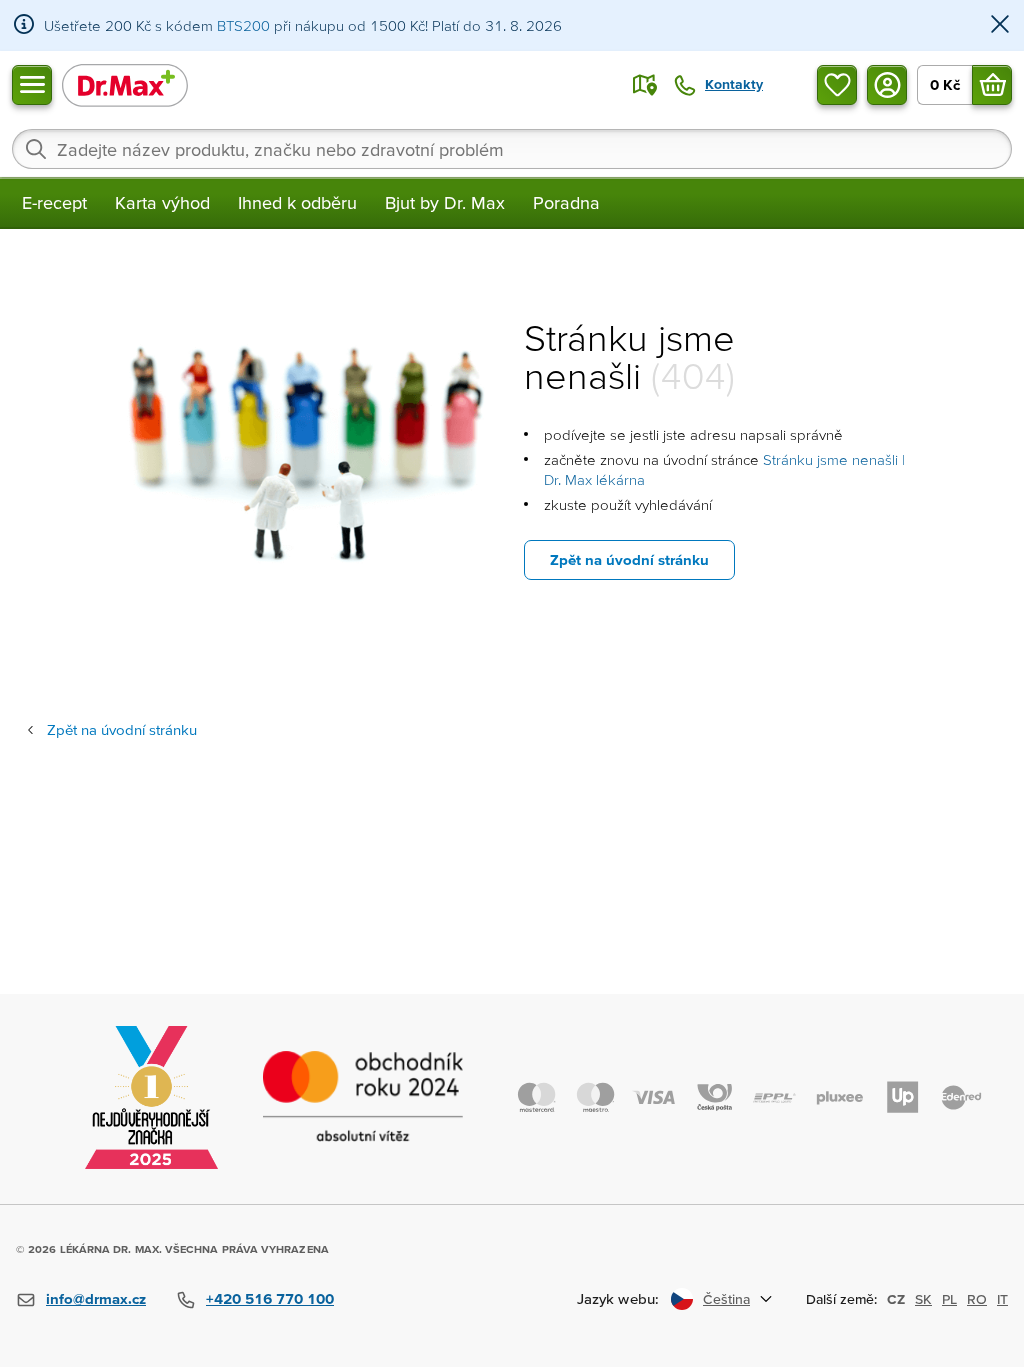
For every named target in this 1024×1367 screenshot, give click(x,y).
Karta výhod (162, 202)
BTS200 (243, 25)
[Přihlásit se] (887, 85)
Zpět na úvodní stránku (629, 559)
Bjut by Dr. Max (445, 202)
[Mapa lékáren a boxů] (645, 85)
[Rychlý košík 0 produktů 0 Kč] (992, 85)
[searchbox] (512, 149)
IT (1002, 1299)
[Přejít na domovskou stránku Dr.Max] (125, 84)
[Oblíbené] (837, 85)
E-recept (54, 202)
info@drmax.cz (96, 1298)
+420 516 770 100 (270, 1298)
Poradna (566, 202)
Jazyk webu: (618, 1298)
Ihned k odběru (297, 202)
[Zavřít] (1000, 25)
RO (977, 1299)
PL (949, 1299)
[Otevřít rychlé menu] (32, 85)
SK (923, 1299)
